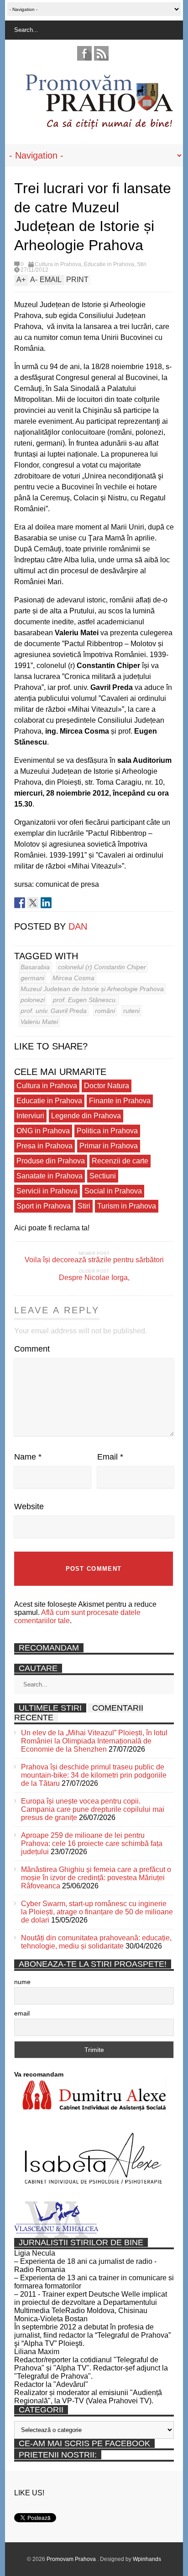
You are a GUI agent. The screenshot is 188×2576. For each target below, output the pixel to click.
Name (28, 1457)
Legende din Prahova (86, 1116)
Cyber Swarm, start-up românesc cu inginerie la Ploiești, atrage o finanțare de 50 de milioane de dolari (97, 1912)
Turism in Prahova (127, 1206)
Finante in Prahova (120, 1101)
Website (29, 1507)
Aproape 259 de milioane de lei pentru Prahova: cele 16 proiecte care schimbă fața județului (92, 1843)
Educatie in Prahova (109, 264)
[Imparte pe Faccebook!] (20, 903)
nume (22, 1982)
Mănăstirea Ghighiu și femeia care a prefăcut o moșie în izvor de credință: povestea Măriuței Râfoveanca (96, 1878)
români (105, 1011)
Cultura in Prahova (58, 264)
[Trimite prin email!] (59, 903)
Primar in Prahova (109, 1146)
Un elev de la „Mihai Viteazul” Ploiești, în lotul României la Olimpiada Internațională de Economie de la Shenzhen (94, 1741)
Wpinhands (147, 2559)
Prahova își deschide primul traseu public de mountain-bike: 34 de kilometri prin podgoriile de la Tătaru (94, 1775)
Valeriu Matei (39, 1022)
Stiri (142, 264)
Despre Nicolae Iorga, (94, 1278)
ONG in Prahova (43, 1131)
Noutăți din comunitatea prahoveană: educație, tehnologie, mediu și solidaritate (96, 1942)
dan (78, 926)
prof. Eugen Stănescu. (85, 1000)
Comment (32, 1349)
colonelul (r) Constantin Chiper (102, 967)
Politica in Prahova (107, 1131)
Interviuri (30, 1116)
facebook (84, 53)
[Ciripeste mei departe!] (33, 903)
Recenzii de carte (120, 1161)
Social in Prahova (113, 1191)
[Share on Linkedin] (46, 903)
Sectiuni (103, 1176)
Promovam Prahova (72, 2559)
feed (101, 53)
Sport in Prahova (44, 1206)
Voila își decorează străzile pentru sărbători (94, 1260)
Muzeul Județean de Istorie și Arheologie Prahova (92, 989)
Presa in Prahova (44, 1146)
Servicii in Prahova (47, 1191)
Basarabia (35, 967)
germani (32, 978)
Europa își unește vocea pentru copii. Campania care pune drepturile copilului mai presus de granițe (93, 1809)
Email (110, 1457)
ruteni (131, 1011)
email (22, 2013)
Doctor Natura (107, 1086)
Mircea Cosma (73, 978)
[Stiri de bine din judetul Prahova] (99, 126)
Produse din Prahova (51, 1161)
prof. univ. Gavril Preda (54, 1011)
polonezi (33, 1000)
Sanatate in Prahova (50, 1176)
